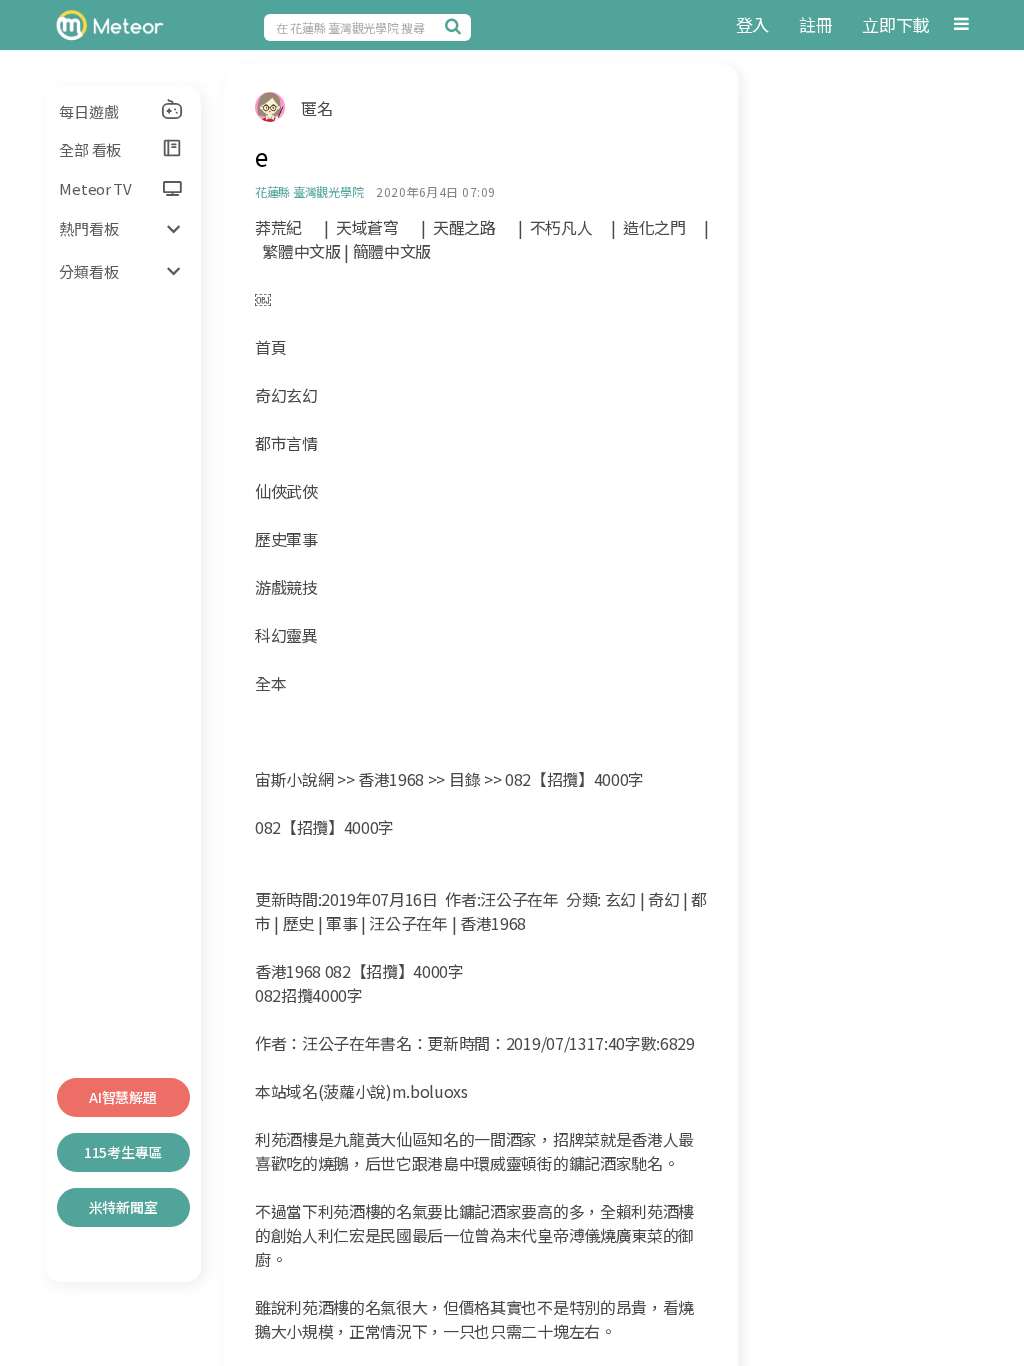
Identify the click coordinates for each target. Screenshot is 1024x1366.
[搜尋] (456, 26)
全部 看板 (90, 149)
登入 (752, 24)
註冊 (815, 24)
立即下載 (895, 24)
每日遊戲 (88, 111)
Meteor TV (95, 188)
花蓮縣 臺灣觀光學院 (309, 191)
